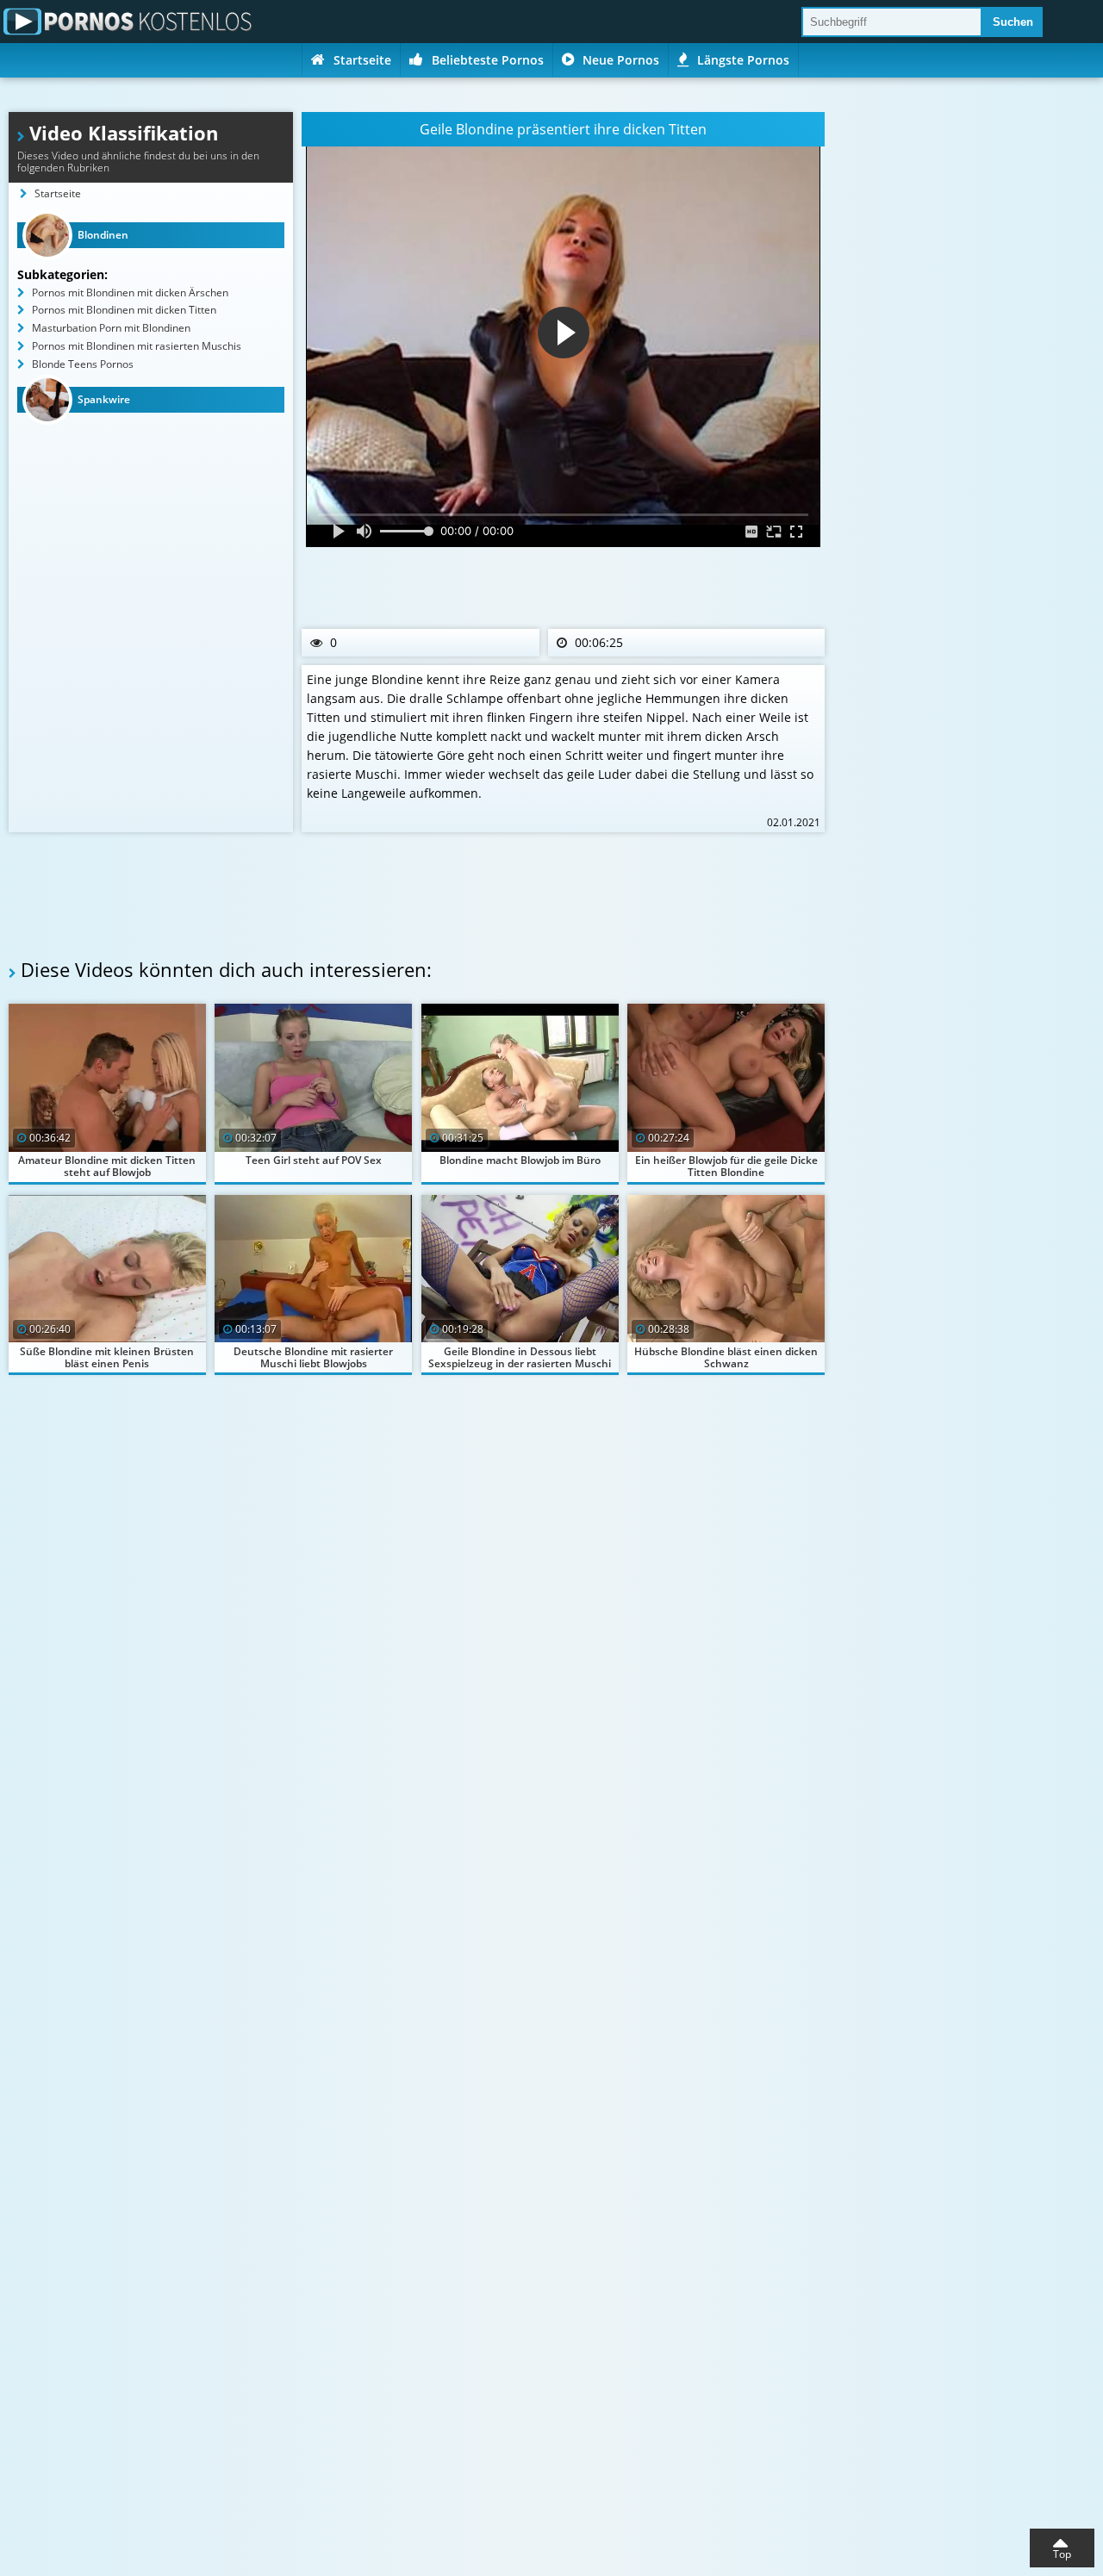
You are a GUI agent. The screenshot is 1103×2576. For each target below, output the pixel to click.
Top (1062, 2554)
